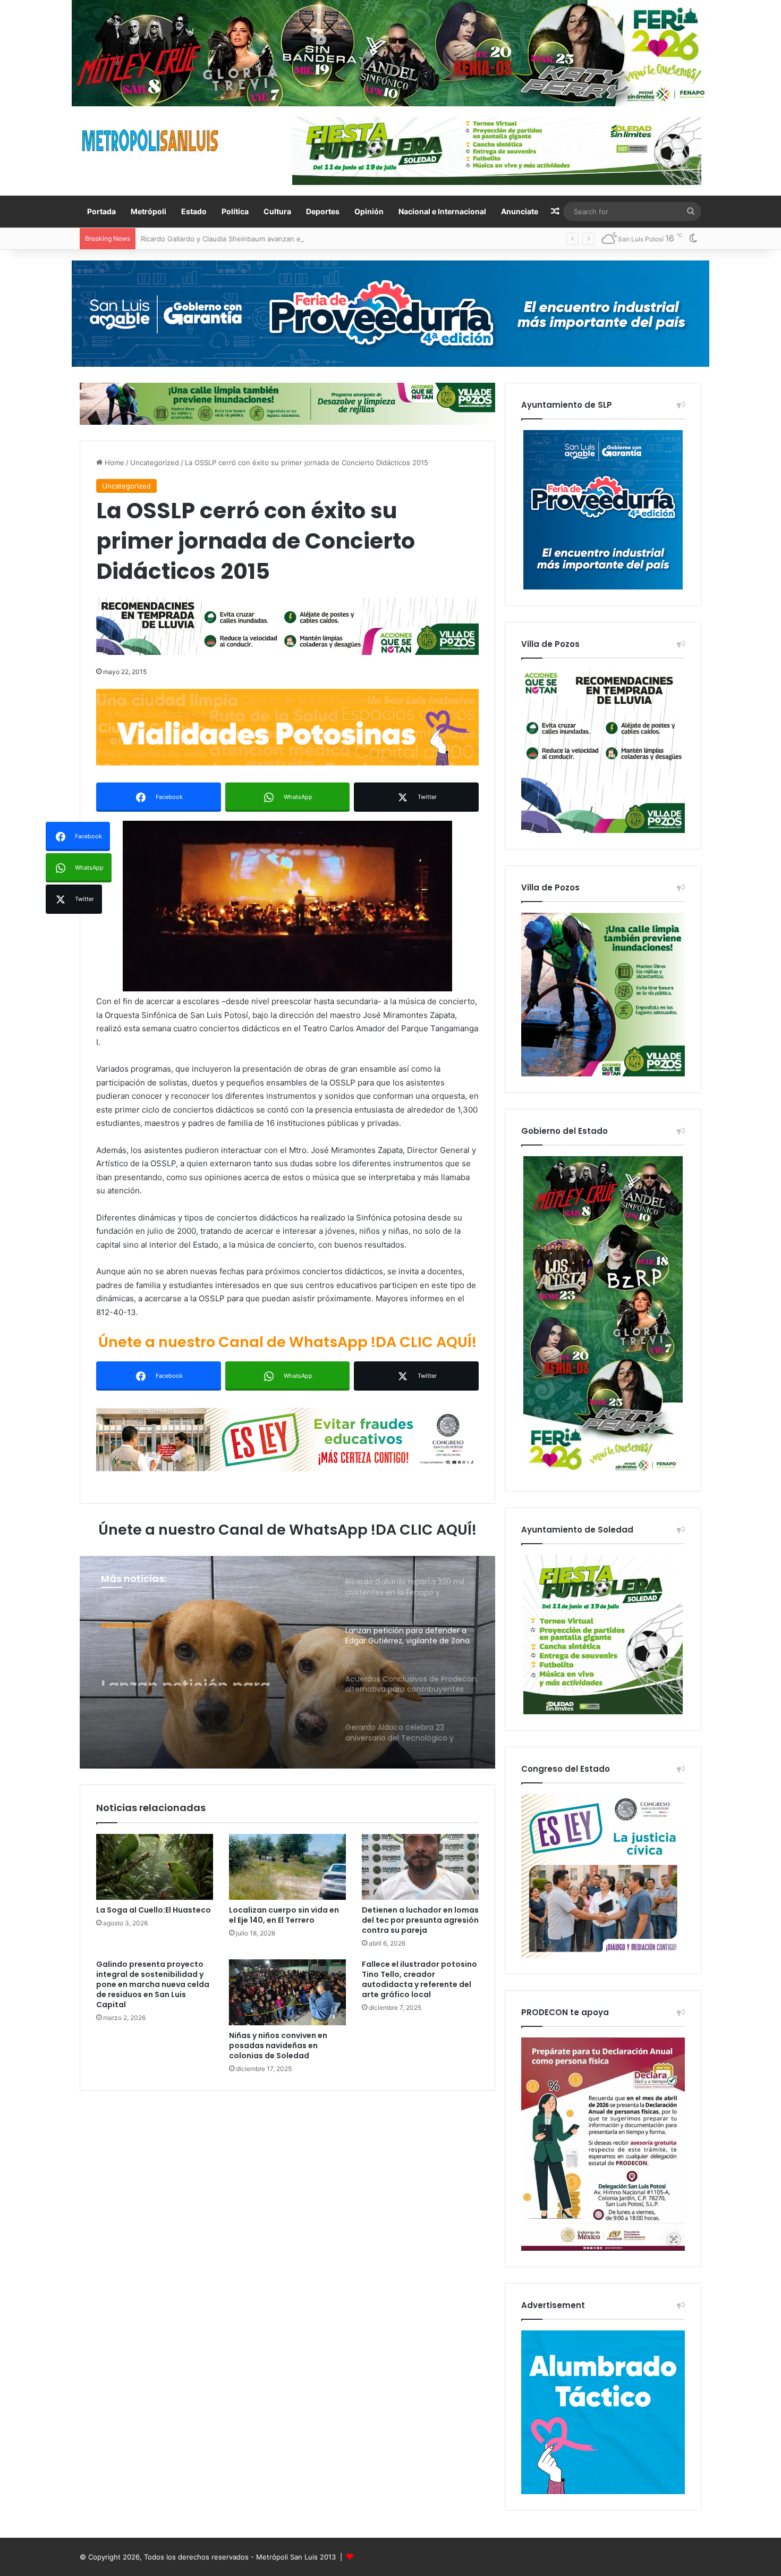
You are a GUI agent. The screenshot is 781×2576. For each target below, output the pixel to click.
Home (113, 462)
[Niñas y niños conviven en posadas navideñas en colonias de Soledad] (287, 1992)
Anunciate (520, 211)
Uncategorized (155, 462)
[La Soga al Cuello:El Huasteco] (155, 1867)
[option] (287, 1662)
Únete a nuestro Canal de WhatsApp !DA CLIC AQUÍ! (287, 1342)
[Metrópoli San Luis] (151, 141)
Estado (194, 211)
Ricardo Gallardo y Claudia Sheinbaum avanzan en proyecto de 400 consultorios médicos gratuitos (304, 239)
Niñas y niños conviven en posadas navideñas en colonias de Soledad (278, 2045)
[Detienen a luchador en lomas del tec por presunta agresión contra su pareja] (420, 1867)
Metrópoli (148, 211)
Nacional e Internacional (442, 211)
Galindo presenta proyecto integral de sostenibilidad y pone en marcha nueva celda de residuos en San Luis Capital (153, 1984)
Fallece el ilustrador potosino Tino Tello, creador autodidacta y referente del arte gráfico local (419, 1979)
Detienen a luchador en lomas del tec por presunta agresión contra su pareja (420, 1920)
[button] (287, 906)
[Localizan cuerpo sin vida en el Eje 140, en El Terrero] (287, 1867)
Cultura (277, 211)
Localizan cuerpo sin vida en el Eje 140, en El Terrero (284, 1915)
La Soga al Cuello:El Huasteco (154, 1910)
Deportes (323, 211)
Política (235, 211)
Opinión (369, 211)
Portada (101, 211)
